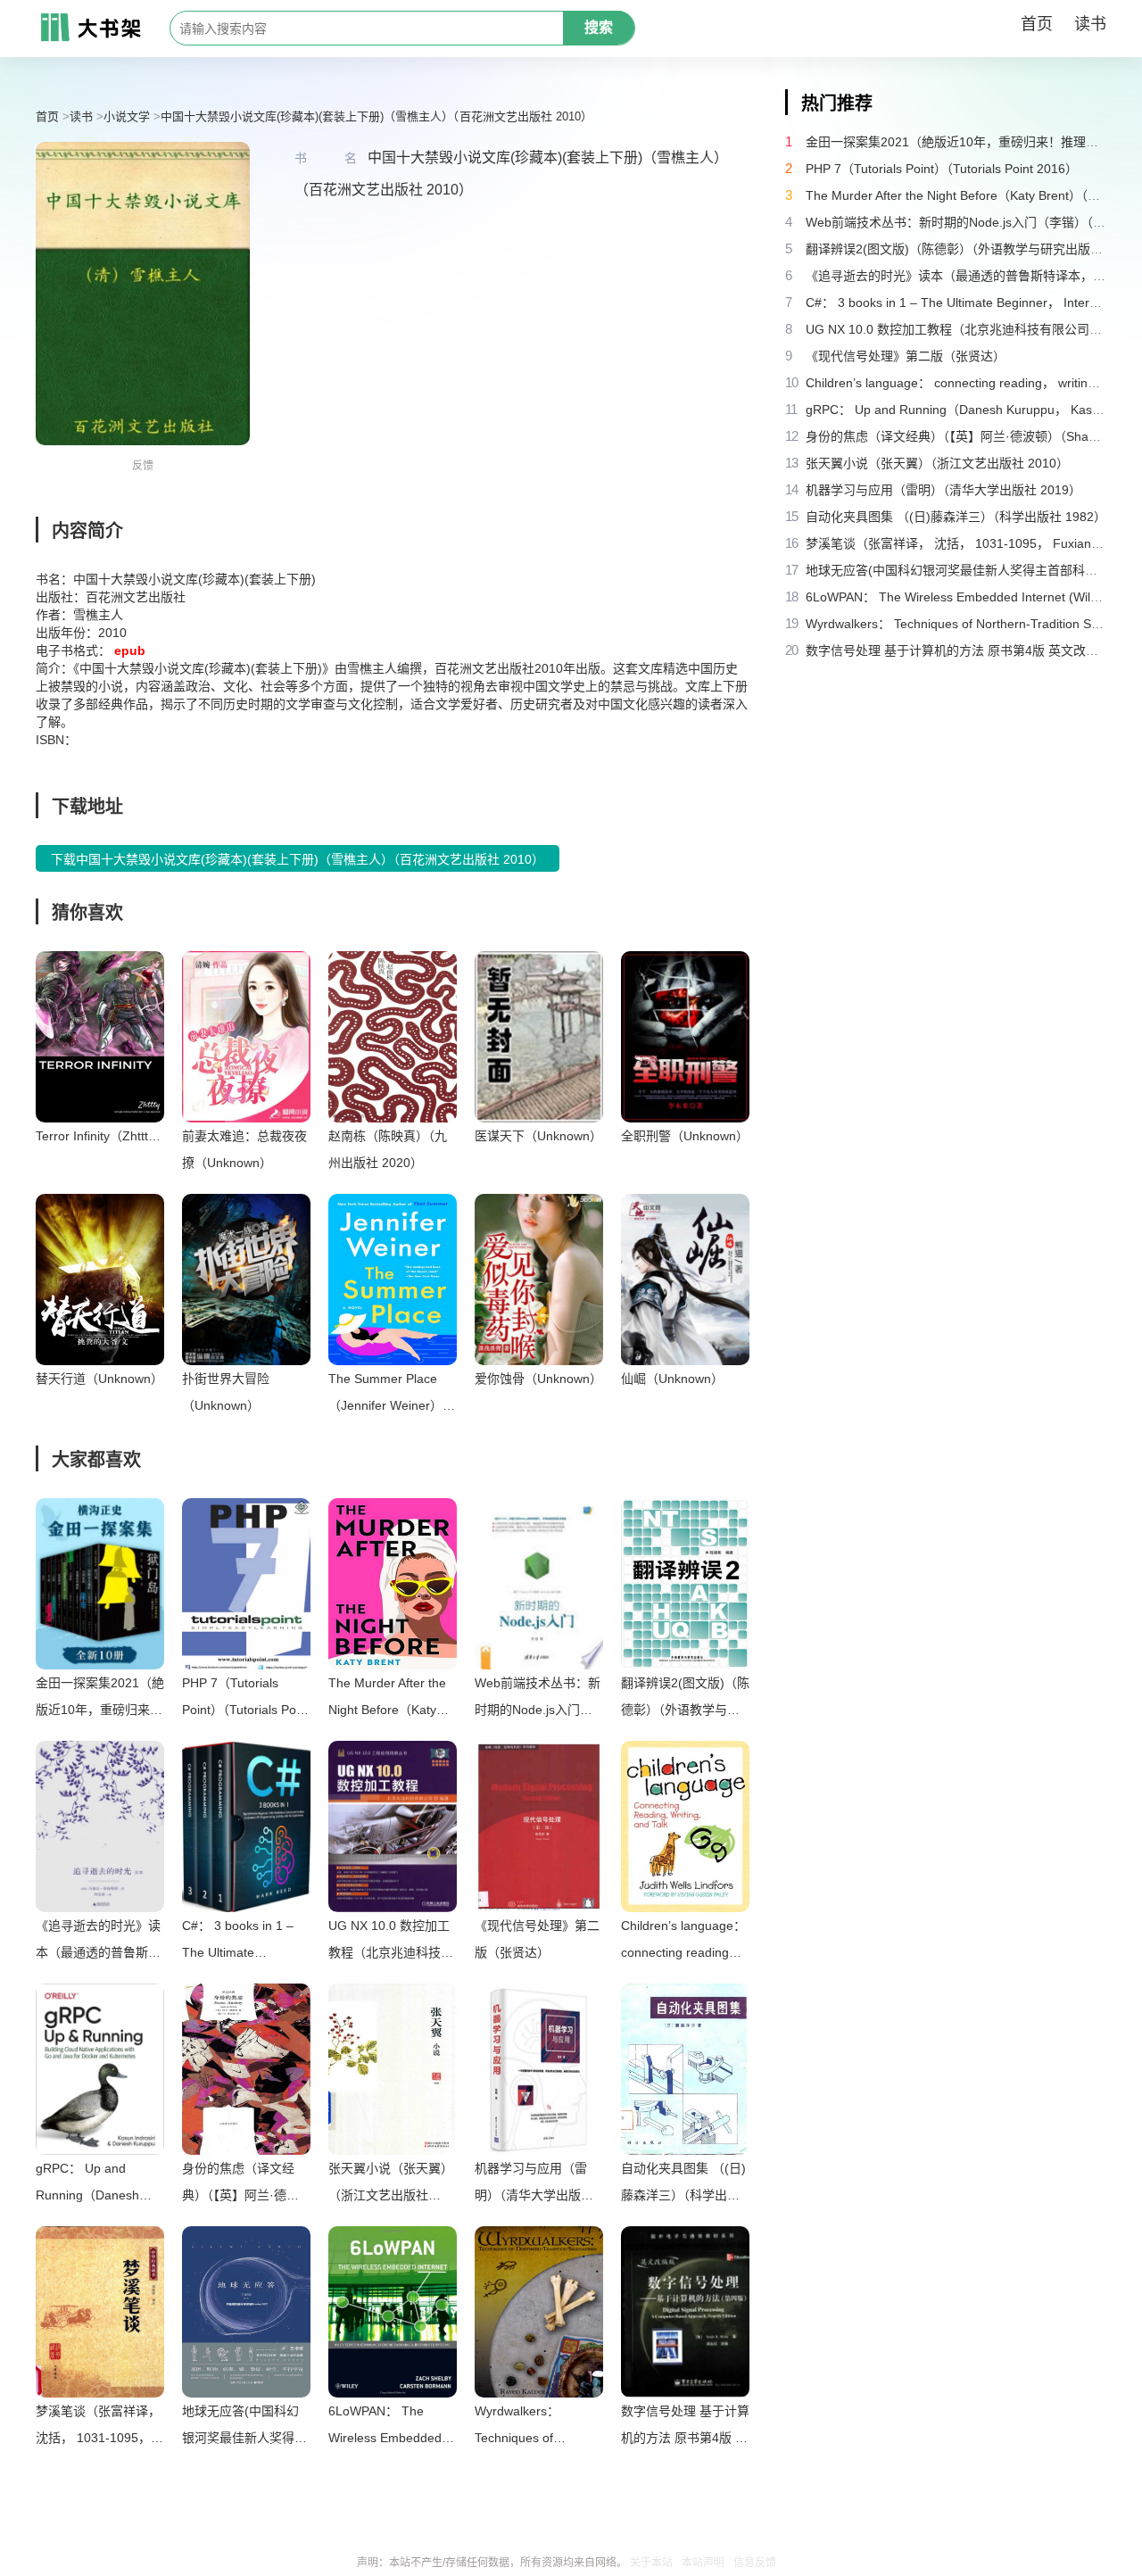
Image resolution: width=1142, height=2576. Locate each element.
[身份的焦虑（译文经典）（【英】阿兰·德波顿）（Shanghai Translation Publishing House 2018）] (246, 2069)
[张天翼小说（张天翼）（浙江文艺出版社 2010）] (393, 2069)
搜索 (599, 27)
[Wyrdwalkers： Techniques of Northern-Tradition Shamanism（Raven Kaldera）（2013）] (539, 2312)
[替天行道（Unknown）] (100, 1280)
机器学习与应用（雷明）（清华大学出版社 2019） (534, 2185)
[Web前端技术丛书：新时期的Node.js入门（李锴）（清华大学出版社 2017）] (539, 1584)
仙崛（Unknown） (672, 1379)
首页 (1037, 24)
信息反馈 (755, 2563)
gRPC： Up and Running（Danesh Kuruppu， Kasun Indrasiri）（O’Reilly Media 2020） (89, 2185)
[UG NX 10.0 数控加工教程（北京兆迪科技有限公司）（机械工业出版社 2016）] (393, 1826)
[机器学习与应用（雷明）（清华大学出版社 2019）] (539, 2069)
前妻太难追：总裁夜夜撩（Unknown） (244, 1149)
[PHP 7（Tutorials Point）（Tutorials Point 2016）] (246, 1584)
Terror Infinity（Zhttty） (100, 1136)
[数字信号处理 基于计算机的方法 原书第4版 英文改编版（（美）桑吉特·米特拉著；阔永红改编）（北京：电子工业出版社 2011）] (685, 2312)
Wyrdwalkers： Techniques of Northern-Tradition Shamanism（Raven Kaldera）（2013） (533, 2427)
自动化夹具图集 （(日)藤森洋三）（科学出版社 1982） (683, 2185)
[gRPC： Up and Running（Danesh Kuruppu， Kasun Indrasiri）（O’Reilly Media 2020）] (100, 2069)
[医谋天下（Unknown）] (539, 1037)
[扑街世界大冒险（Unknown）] (246, 1280)
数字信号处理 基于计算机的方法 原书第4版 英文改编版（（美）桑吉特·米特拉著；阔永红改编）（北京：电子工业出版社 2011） (685, 2427)
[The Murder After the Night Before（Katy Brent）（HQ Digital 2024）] (393, 1584)
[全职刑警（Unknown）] (685, 1037)
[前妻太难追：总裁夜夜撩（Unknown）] (246, 1037)
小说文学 (127, 116)
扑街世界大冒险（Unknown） (226, 1392)
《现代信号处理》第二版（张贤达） (537, 1939)
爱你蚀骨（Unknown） (538, 1379)
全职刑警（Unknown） (685, 1136)
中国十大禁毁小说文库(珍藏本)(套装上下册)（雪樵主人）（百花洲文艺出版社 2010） (377, 116)
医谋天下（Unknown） (538, 1136)
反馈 (143, 466)
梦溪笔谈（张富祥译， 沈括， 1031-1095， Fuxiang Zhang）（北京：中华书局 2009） (98, 2427)
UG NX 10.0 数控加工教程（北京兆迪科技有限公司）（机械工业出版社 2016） (391, 1942)
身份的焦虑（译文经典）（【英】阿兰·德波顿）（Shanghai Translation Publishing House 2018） (244, 2185)
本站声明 (703, 2563)
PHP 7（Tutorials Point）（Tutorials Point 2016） (246, 1699)
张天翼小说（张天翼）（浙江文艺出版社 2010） (391, 2185)
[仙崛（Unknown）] (685, 1280)
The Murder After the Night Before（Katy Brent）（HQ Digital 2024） (387, 1699)
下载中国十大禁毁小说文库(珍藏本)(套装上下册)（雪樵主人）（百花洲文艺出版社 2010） (298, 859)
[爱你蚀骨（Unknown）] (539, 1280)
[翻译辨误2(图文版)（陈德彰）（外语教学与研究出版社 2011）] (685, 1584)
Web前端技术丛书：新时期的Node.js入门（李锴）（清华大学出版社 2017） (538, 1699)
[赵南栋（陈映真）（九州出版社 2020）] (393, 1037)
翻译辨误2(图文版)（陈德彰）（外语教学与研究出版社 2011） (685, 1699)
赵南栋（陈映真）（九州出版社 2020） (388, 1149)
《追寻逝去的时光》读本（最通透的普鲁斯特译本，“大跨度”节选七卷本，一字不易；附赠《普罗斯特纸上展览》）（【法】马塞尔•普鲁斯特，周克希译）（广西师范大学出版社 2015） (100, 1942)
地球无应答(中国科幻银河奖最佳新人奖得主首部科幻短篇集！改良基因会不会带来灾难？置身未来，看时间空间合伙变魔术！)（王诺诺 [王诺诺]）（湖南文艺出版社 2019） (244, 2427)
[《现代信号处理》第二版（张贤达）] (539, 1826)
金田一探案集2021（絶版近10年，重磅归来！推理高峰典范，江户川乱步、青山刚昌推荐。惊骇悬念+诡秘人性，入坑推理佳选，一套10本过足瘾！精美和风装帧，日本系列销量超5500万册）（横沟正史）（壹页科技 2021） (100, 1699)
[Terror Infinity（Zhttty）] (100, 1037)
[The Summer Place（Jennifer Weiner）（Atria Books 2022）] (393, 1280)
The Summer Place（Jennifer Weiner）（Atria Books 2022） (389, 1395)
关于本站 (651, 2563)
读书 (1090, 24)
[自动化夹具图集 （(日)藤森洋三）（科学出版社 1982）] (685, 2069)
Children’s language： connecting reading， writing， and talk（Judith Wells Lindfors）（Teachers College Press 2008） (683, 1942)
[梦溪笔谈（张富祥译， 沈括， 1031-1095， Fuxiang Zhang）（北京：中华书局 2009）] (100, 2312)
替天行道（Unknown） (99, 1379)
